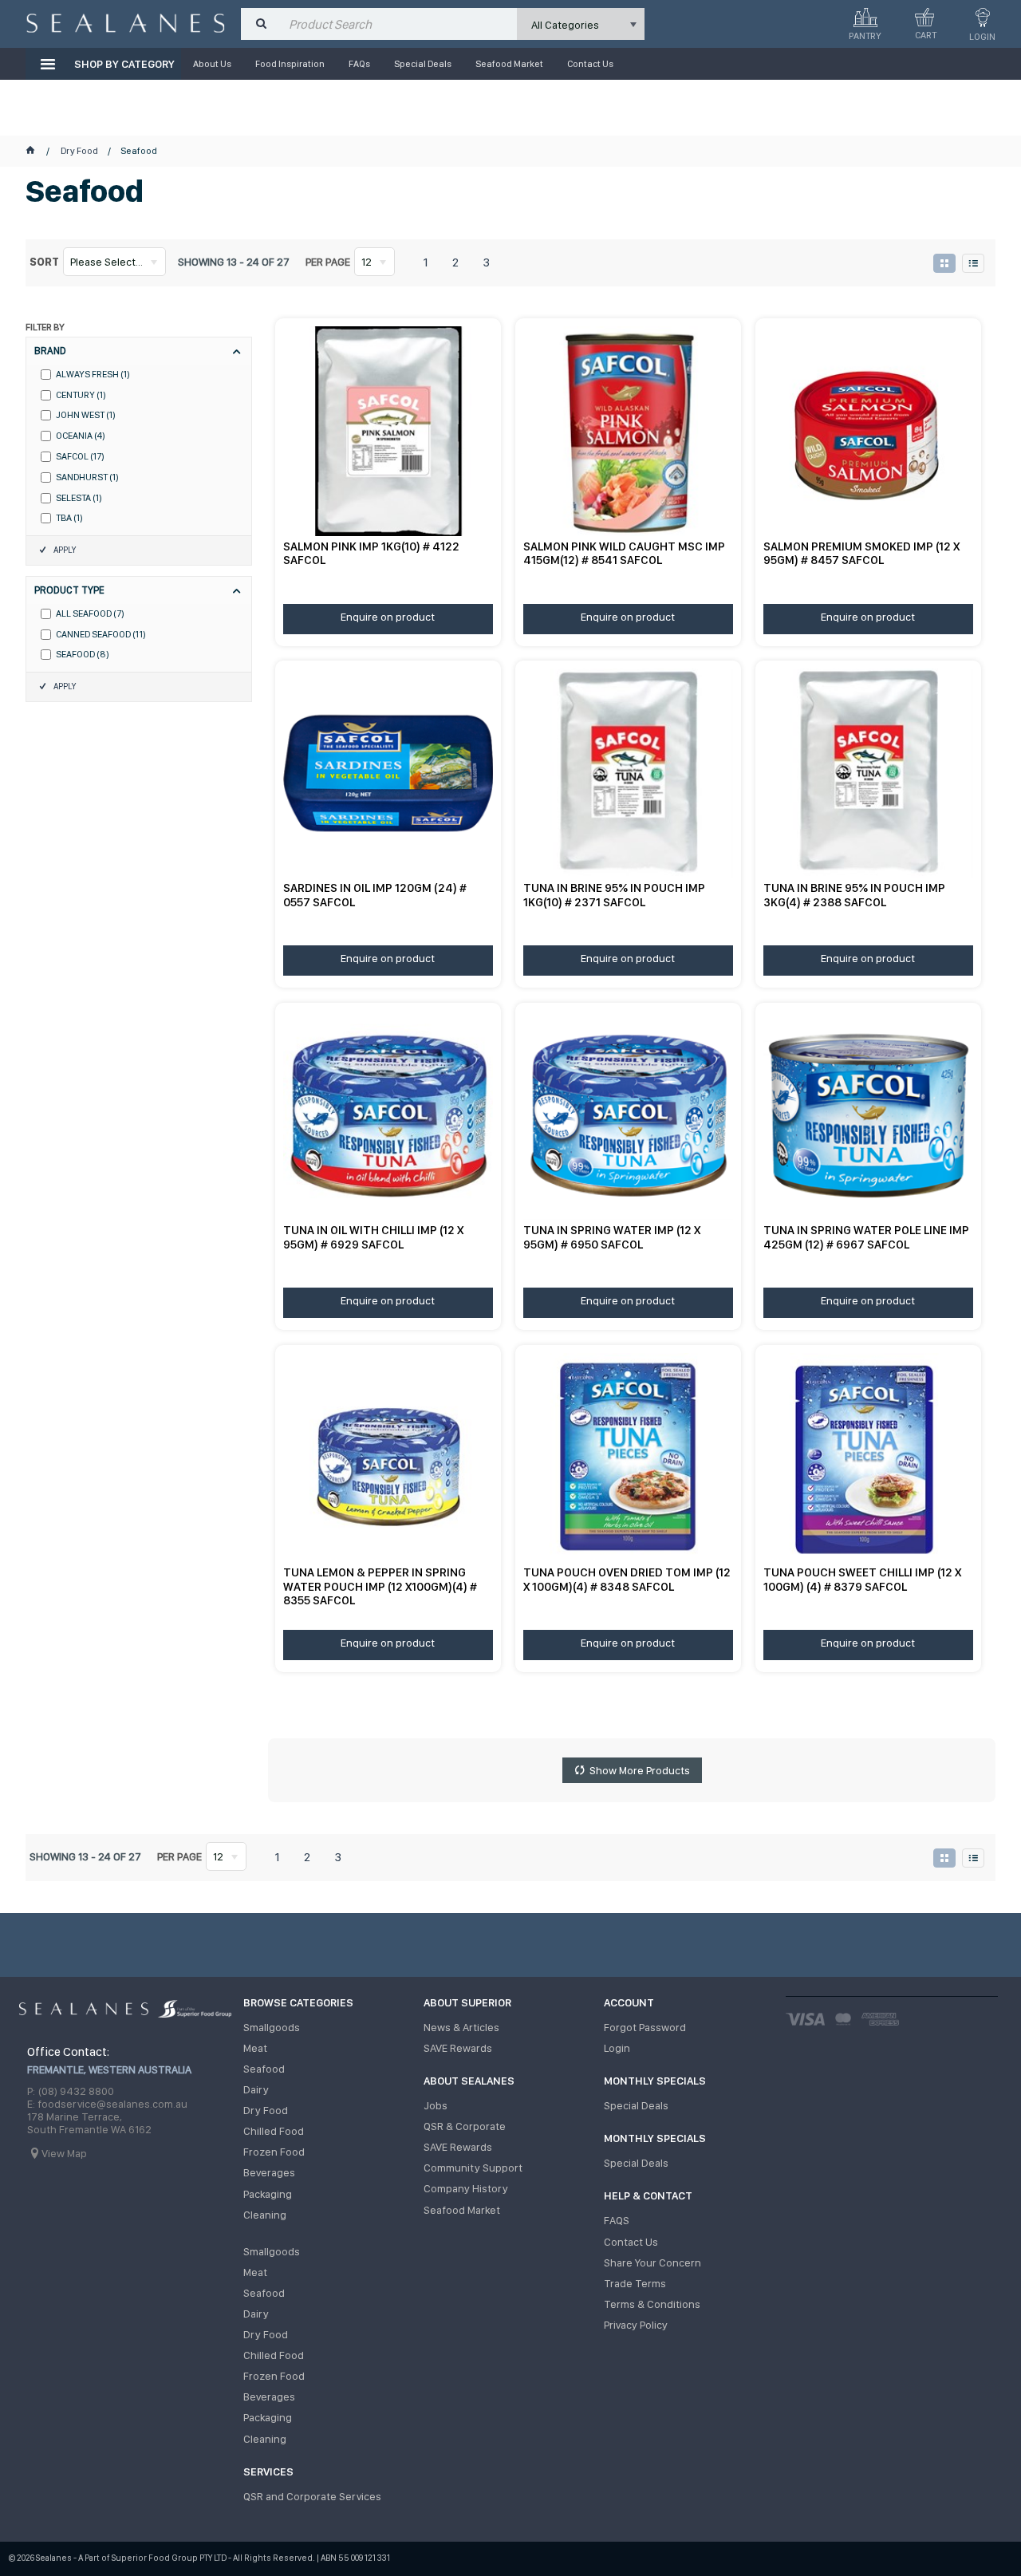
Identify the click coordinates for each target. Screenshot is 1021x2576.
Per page (328, 262)
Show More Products (640, 1770)
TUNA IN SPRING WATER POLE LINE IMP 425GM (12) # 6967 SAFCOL (866, 1237)
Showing (234, 262)
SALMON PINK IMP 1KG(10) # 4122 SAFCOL (371, 553)
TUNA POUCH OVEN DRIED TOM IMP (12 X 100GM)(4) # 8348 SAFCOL (627, 1579)
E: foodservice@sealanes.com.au (107, 2104)
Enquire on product (388, 617)
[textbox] (399, 24)
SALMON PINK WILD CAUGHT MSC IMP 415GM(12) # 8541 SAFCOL (624, 553)
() (93, 375)
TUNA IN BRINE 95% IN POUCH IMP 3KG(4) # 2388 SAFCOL (854, 895)
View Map (64, 2153)
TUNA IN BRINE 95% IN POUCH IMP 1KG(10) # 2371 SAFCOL (614, 895)
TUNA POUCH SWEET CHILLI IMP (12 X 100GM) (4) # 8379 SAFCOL (862, 1579)
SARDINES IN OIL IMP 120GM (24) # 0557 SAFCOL (375, 895)
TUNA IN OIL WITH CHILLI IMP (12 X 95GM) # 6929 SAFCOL (373, 1237)
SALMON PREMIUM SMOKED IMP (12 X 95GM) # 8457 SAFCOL (861, 553)
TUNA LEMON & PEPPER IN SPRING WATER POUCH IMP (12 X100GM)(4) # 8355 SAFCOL (380, 1586)
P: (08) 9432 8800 (71, 2091)
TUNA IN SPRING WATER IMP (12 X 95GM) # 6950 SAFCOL (612, 1237)
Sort (44, 262)
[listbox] (581, 24)
